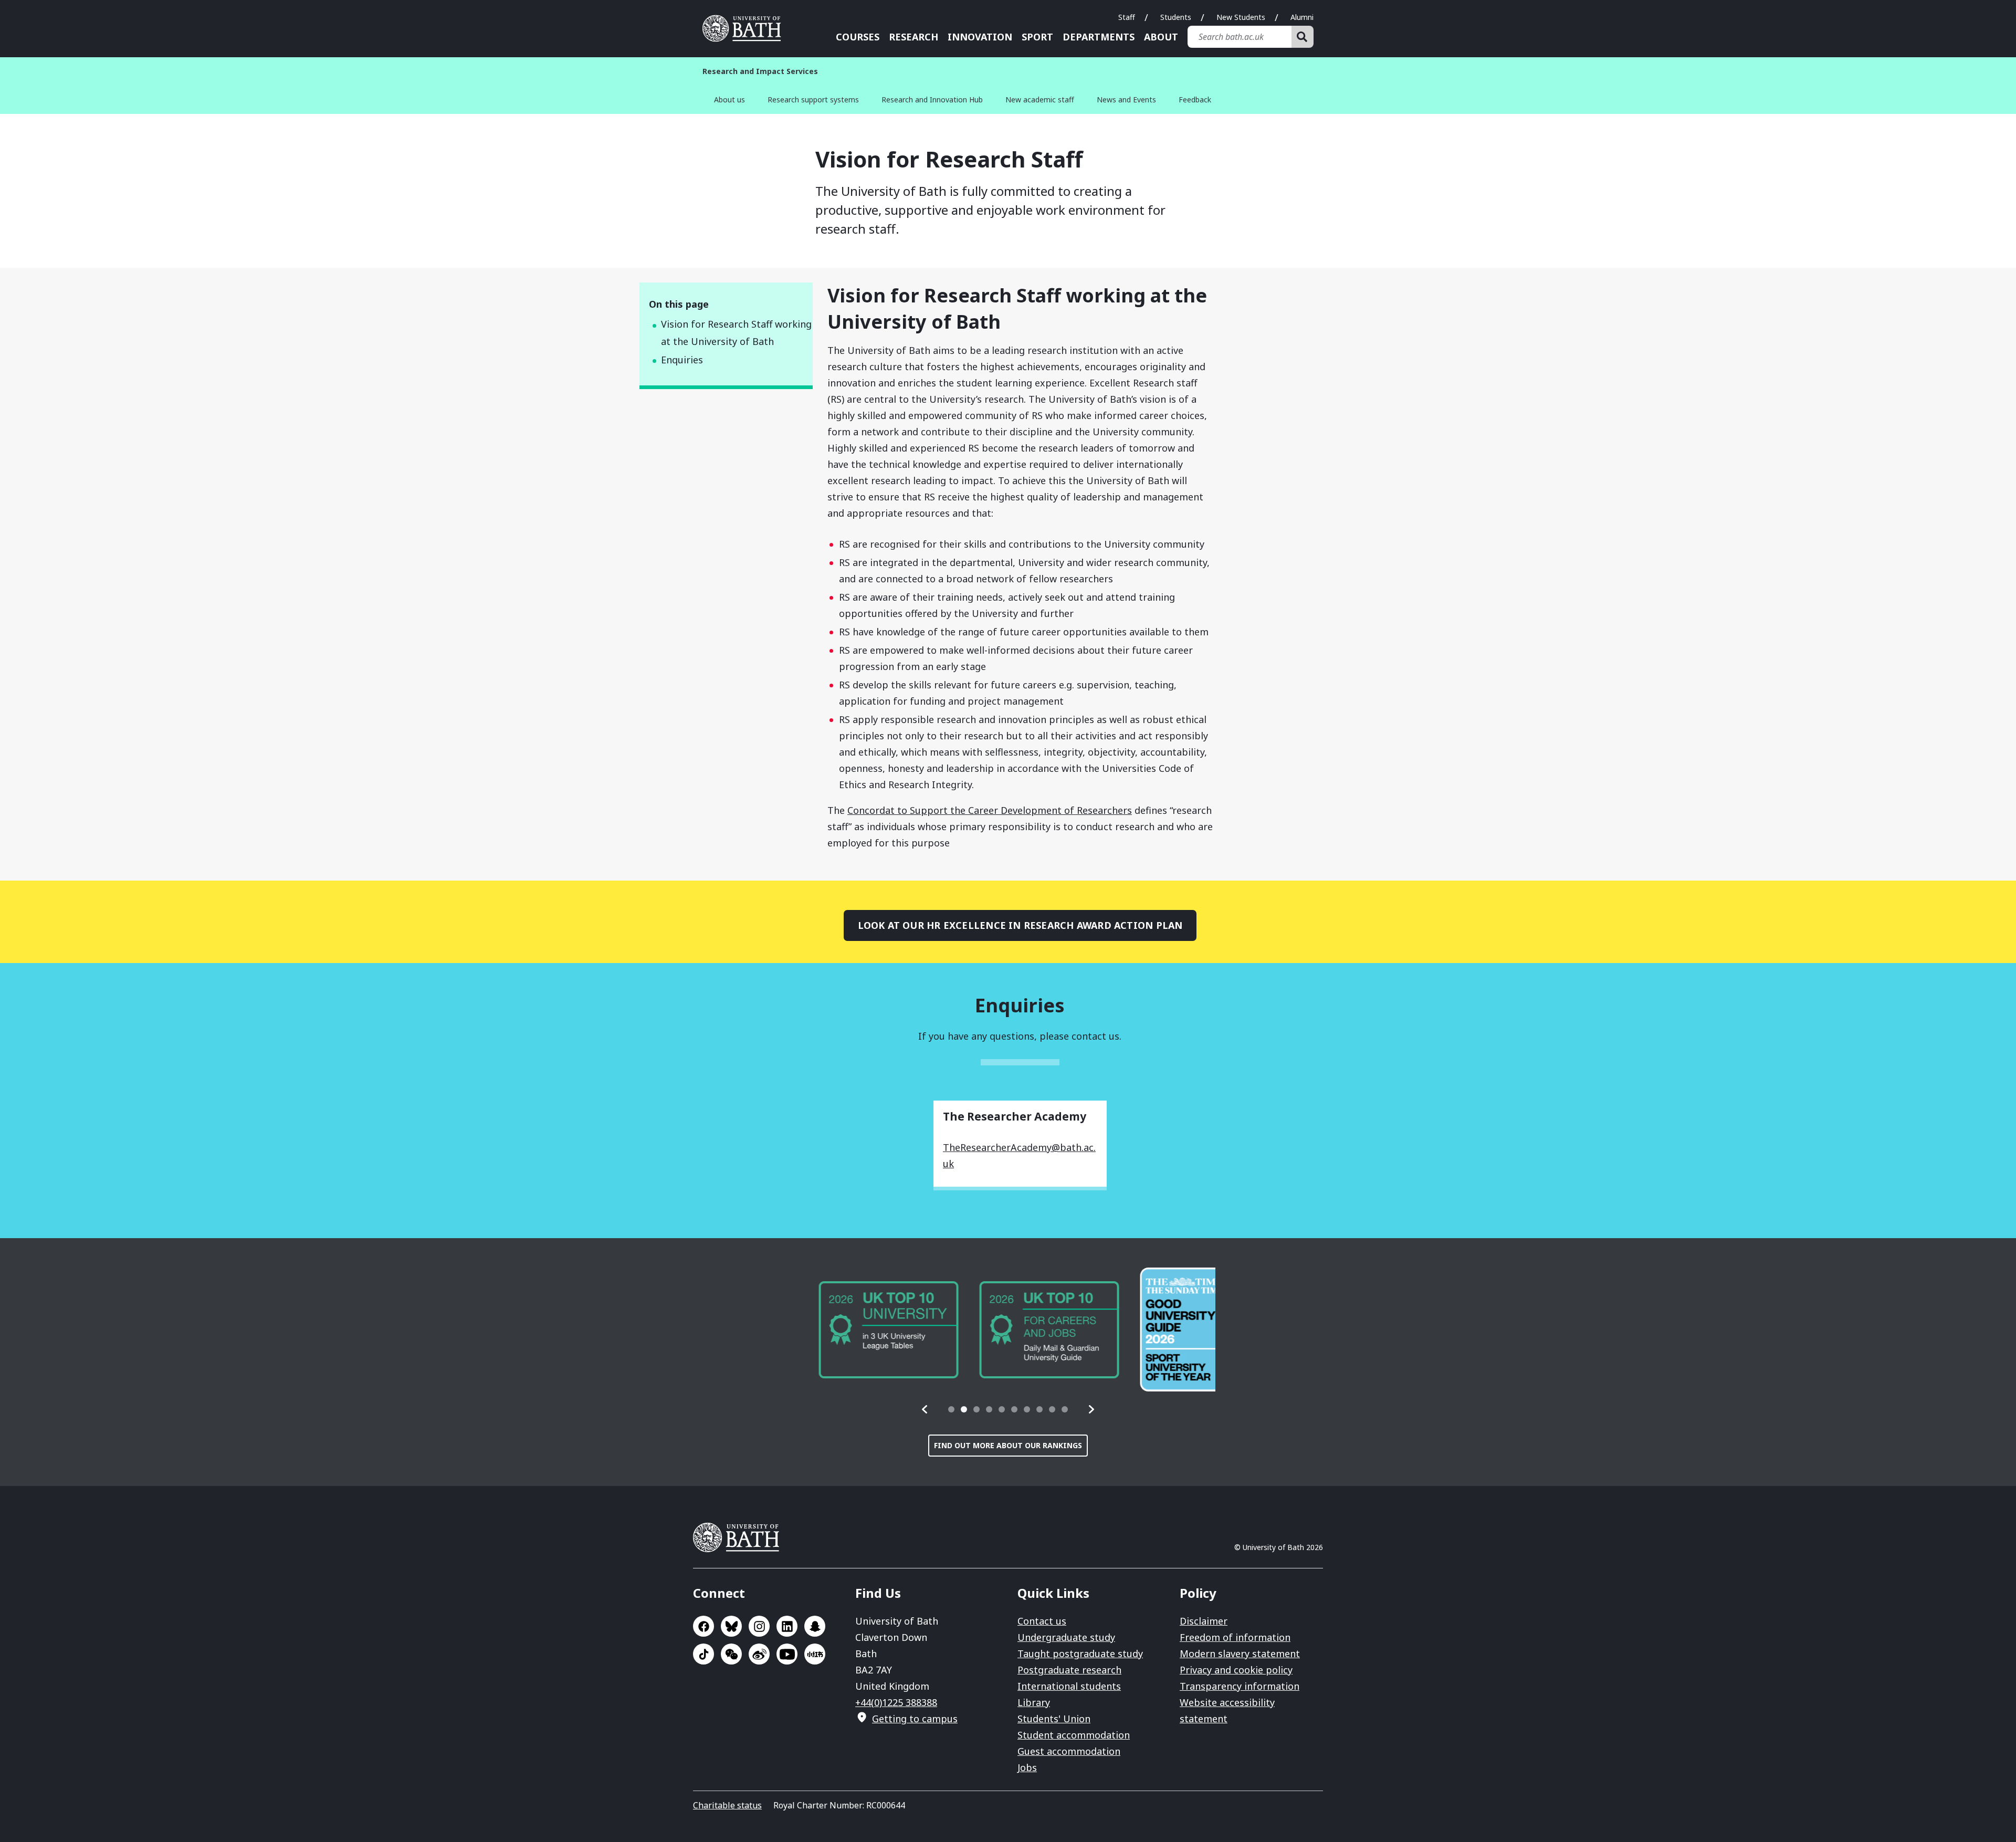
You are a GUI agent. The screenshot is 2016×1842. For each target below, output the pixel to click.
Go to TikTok (703, 1654)
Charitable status (727, 1805)
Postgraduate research (1069, 1670)
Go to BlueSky (731, 1626)
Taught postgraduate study (1080, 1653)
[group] (870, 1330)
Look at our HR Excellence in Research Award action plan (1020, 925)
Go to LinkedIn (787, 1626)
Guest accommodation (1069, 1751)
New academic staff (1040, 100)
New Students (1241, 17)
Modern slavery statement (1240, 1653)
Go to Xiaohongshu (815, 1654)
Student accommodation (1074, 1735)
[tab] (951, 1409)
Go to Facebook (703, 1626)
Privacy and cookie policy (1236, 1670)
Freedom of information (1235, 1637)
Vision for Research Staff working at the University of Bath (736, 333)
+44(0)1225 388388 (896, 1702)
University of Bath (745, 28)
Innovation (980, 37)
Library (1034, 1702)
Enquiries (682, 360)
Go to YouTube (787, 1654)
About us (729, 100)
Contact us (1042, 1621)
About (1161, 37)
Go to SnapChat (815, 1626)
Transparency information (1240, 1686)
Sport (1037, 37)
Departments (1099, 37)
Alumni (1302, 17)
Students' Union (1054, 1719)
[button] (925, 1409)
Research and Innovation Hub (932, 100)
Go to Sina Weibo (759, 1654)
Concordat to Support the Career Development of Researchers (990, 810)
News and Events (1126, 100)
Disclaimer (1204, 1621)
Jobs (1027, 1767)
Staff (1127, 17)
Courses (858, 37)
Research (913, 37)
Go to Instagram (759, 1626)
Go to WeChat (731, 1654)
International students (1069, 1686)
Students (1176, 17)
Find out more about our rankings (1008, 1445)
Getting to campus (915, 1719)
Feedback (1195, 100)
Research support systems (813, 100)
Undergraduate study (1066, 1637)
